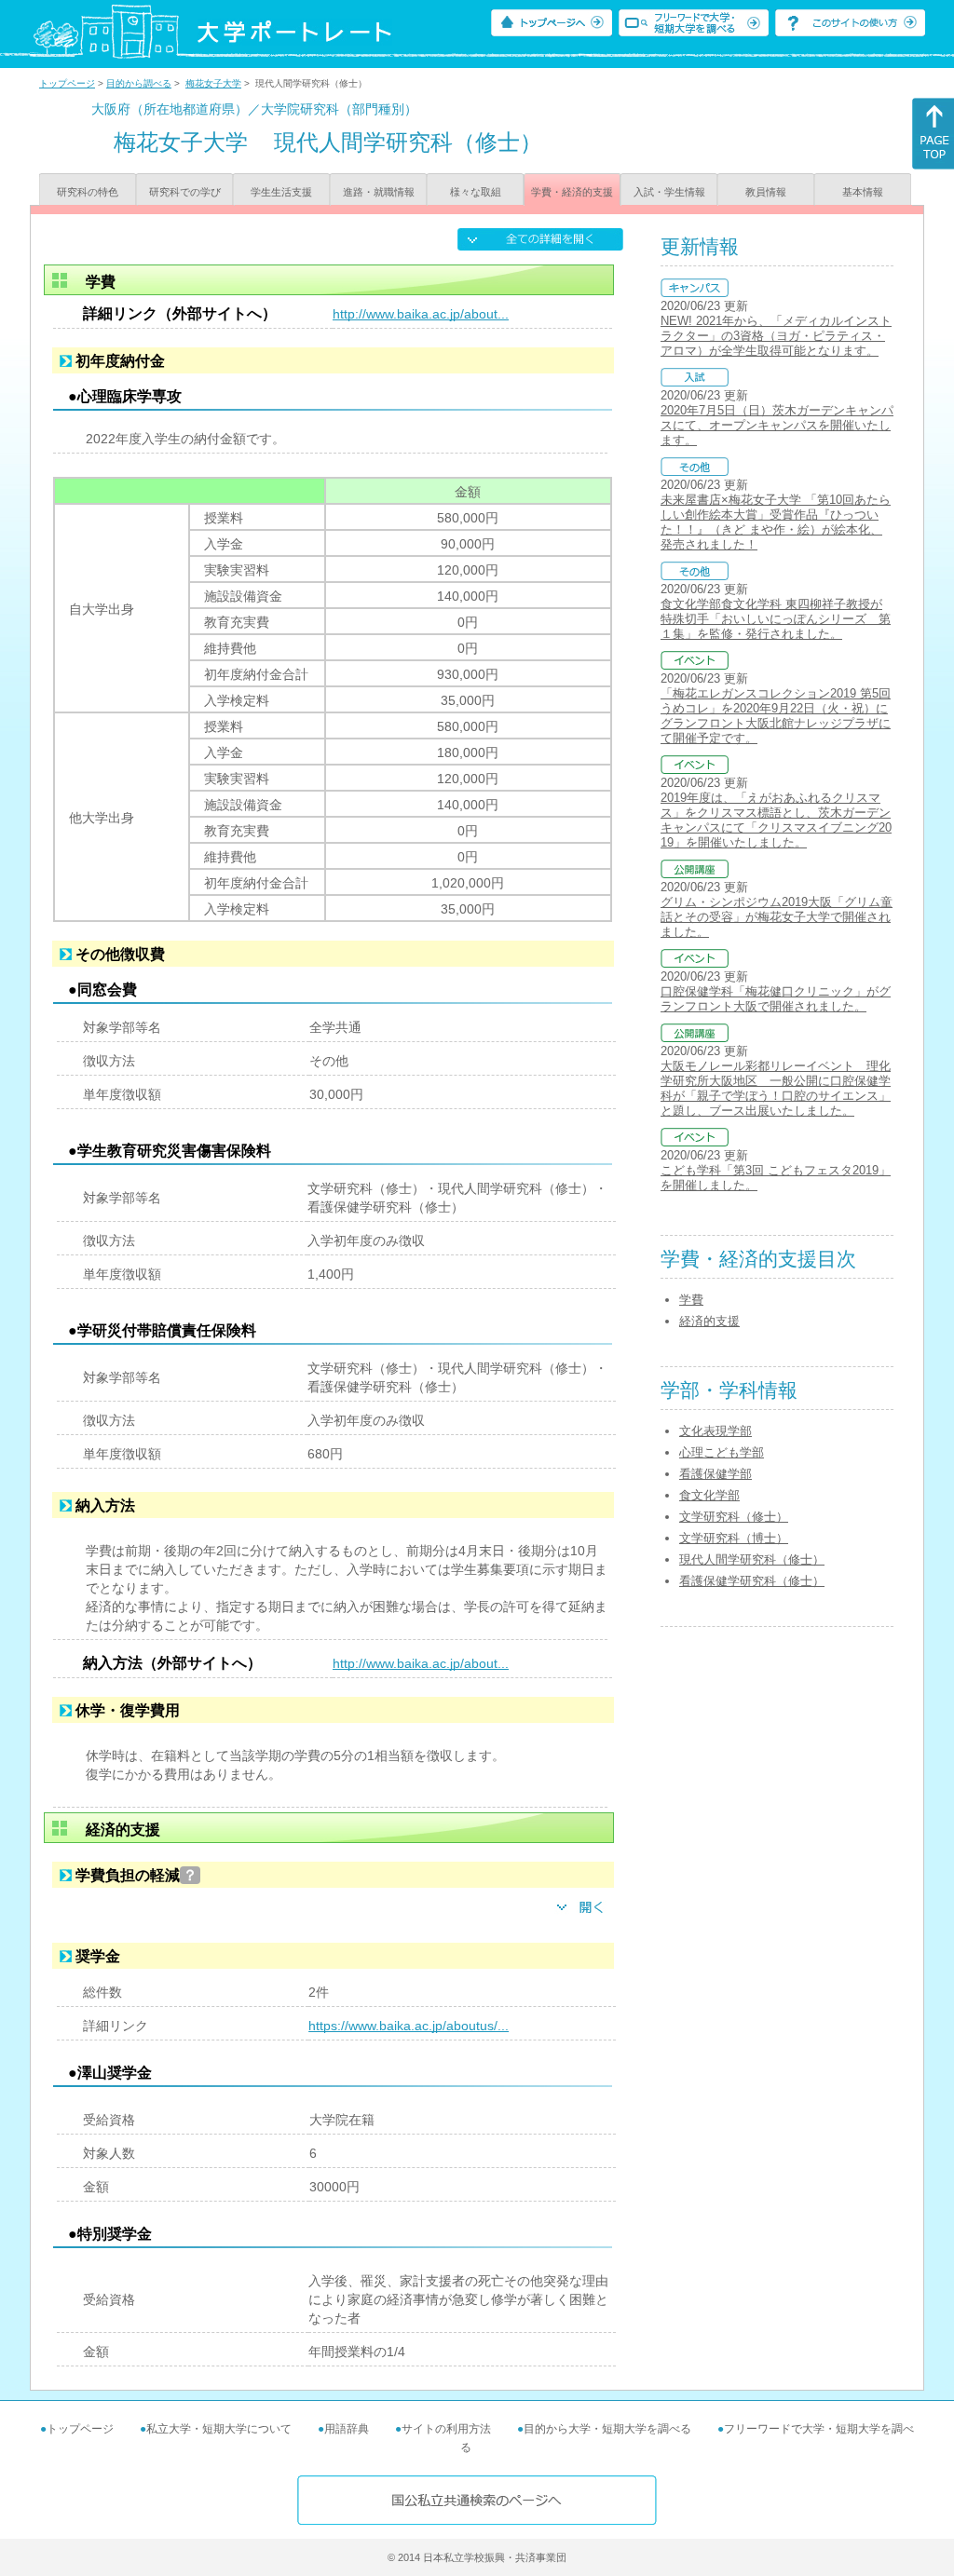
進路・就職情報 (379, 192)
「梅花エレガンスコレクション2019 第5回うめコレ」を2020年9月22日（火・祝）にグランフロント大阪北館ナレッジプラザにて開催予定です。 (776, 716)
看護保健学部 (715, 1474)
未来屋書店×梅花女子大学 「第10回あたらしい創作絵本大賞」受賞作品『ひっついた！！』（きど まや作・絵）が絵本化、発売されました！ (776, 522)
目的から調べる (139, 83)
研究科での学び (185, 192)
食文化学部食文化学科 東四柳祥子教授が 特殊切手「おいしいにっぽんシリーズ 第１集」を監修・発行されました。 (776, 619)
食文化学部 (709, 1495)
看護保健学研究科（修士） (752, 1581)
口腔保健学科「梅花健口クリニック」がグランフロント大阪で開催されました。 (776, 999)
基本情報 (863, 192)
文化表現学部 (715, 1431)
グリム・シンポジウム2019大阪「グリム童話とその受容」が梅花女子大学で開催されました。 (777, 917)
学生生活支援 (281, 192)
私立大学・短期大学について (219, 2429)
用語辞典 (347, 2429)
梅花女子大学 (213, 83)
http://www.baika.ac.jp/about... (421, 314)
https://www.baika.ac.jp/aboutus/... (409, 2026)
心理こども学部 (722, 1452)
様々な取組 (476, 192)
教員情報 (766, 192)
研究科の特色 (88, 192)
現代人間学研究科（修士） (752, 1559)
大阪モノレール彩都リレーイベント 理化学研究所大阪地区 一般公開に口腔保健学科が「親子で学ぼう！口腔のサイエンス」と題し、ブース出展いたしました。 (776, 1088)
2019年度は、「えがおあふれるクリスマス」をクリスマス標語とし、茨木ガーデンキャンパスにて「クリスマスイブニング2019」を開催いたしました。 (776, 820)
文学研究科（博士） (734, 1538)
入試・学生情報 (669, 192)
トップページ (67, 83)
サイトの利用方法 (446, 2429)
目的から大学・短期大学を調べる (607, 2429)
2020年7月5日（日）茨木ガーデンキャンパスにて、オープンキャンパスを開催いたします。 (777, 425)
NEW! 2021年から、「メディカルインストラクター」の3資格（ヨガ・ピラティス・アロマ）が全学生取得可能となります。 (776, 336)
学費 (691, 1300)
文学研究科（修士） (734, 1517)
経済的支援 (709, 1321)
